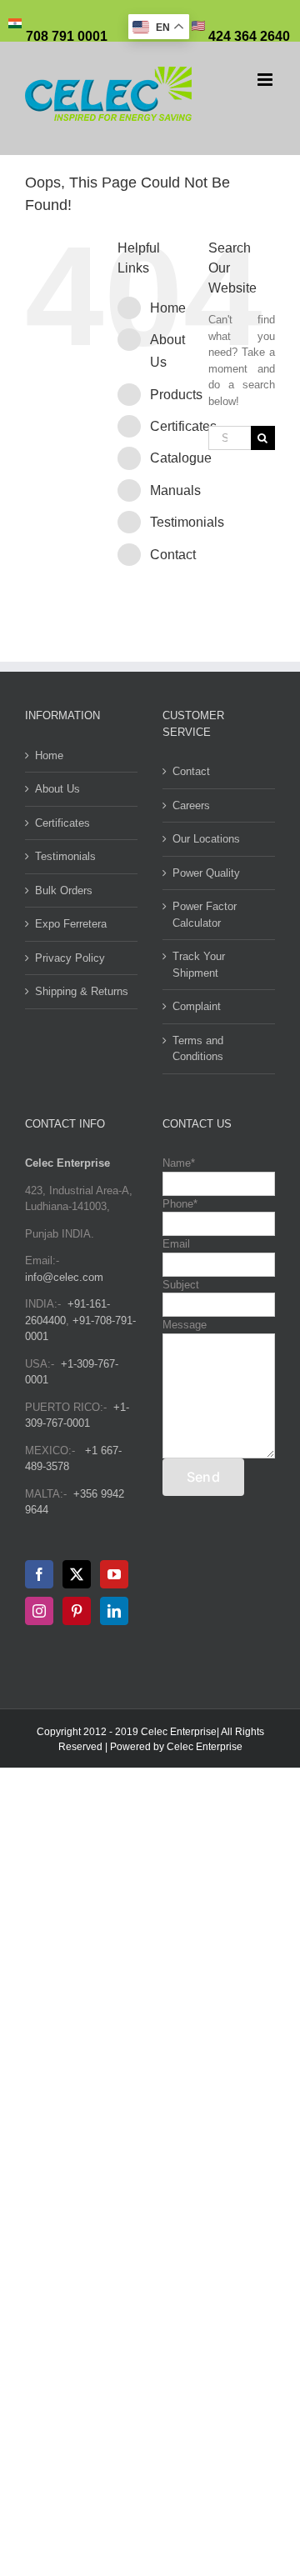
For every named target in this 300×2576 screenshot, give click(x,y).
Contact (173, 555)
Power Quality (206, 873)
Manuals (175, 490)
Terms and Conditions (198, 1049)
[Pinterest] (77, 1611)
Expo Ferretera (71, 924)
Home (168, 308)
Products (176, 395)
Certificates (183, 426)
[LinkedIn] (114, 1611)
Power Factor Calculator (205, 915)
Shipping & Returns (82, 991)
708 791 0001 (67, 36)
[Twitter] (77, 1574)
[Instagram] (39, 1611)
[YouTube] (114, 1574)
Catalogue (181, 458)
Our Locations (206, 839)
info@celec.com (64, 1277)
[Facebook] (39, 1574)
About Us (57, 789)
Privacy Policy (70, 958)
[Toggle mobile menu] (266, 80)
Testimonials (187, 522)
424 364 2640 (247, 36)
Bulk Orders (64, 890)
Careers (191, 805)
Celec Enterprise (205, 1747)
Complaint (197, 1006)
